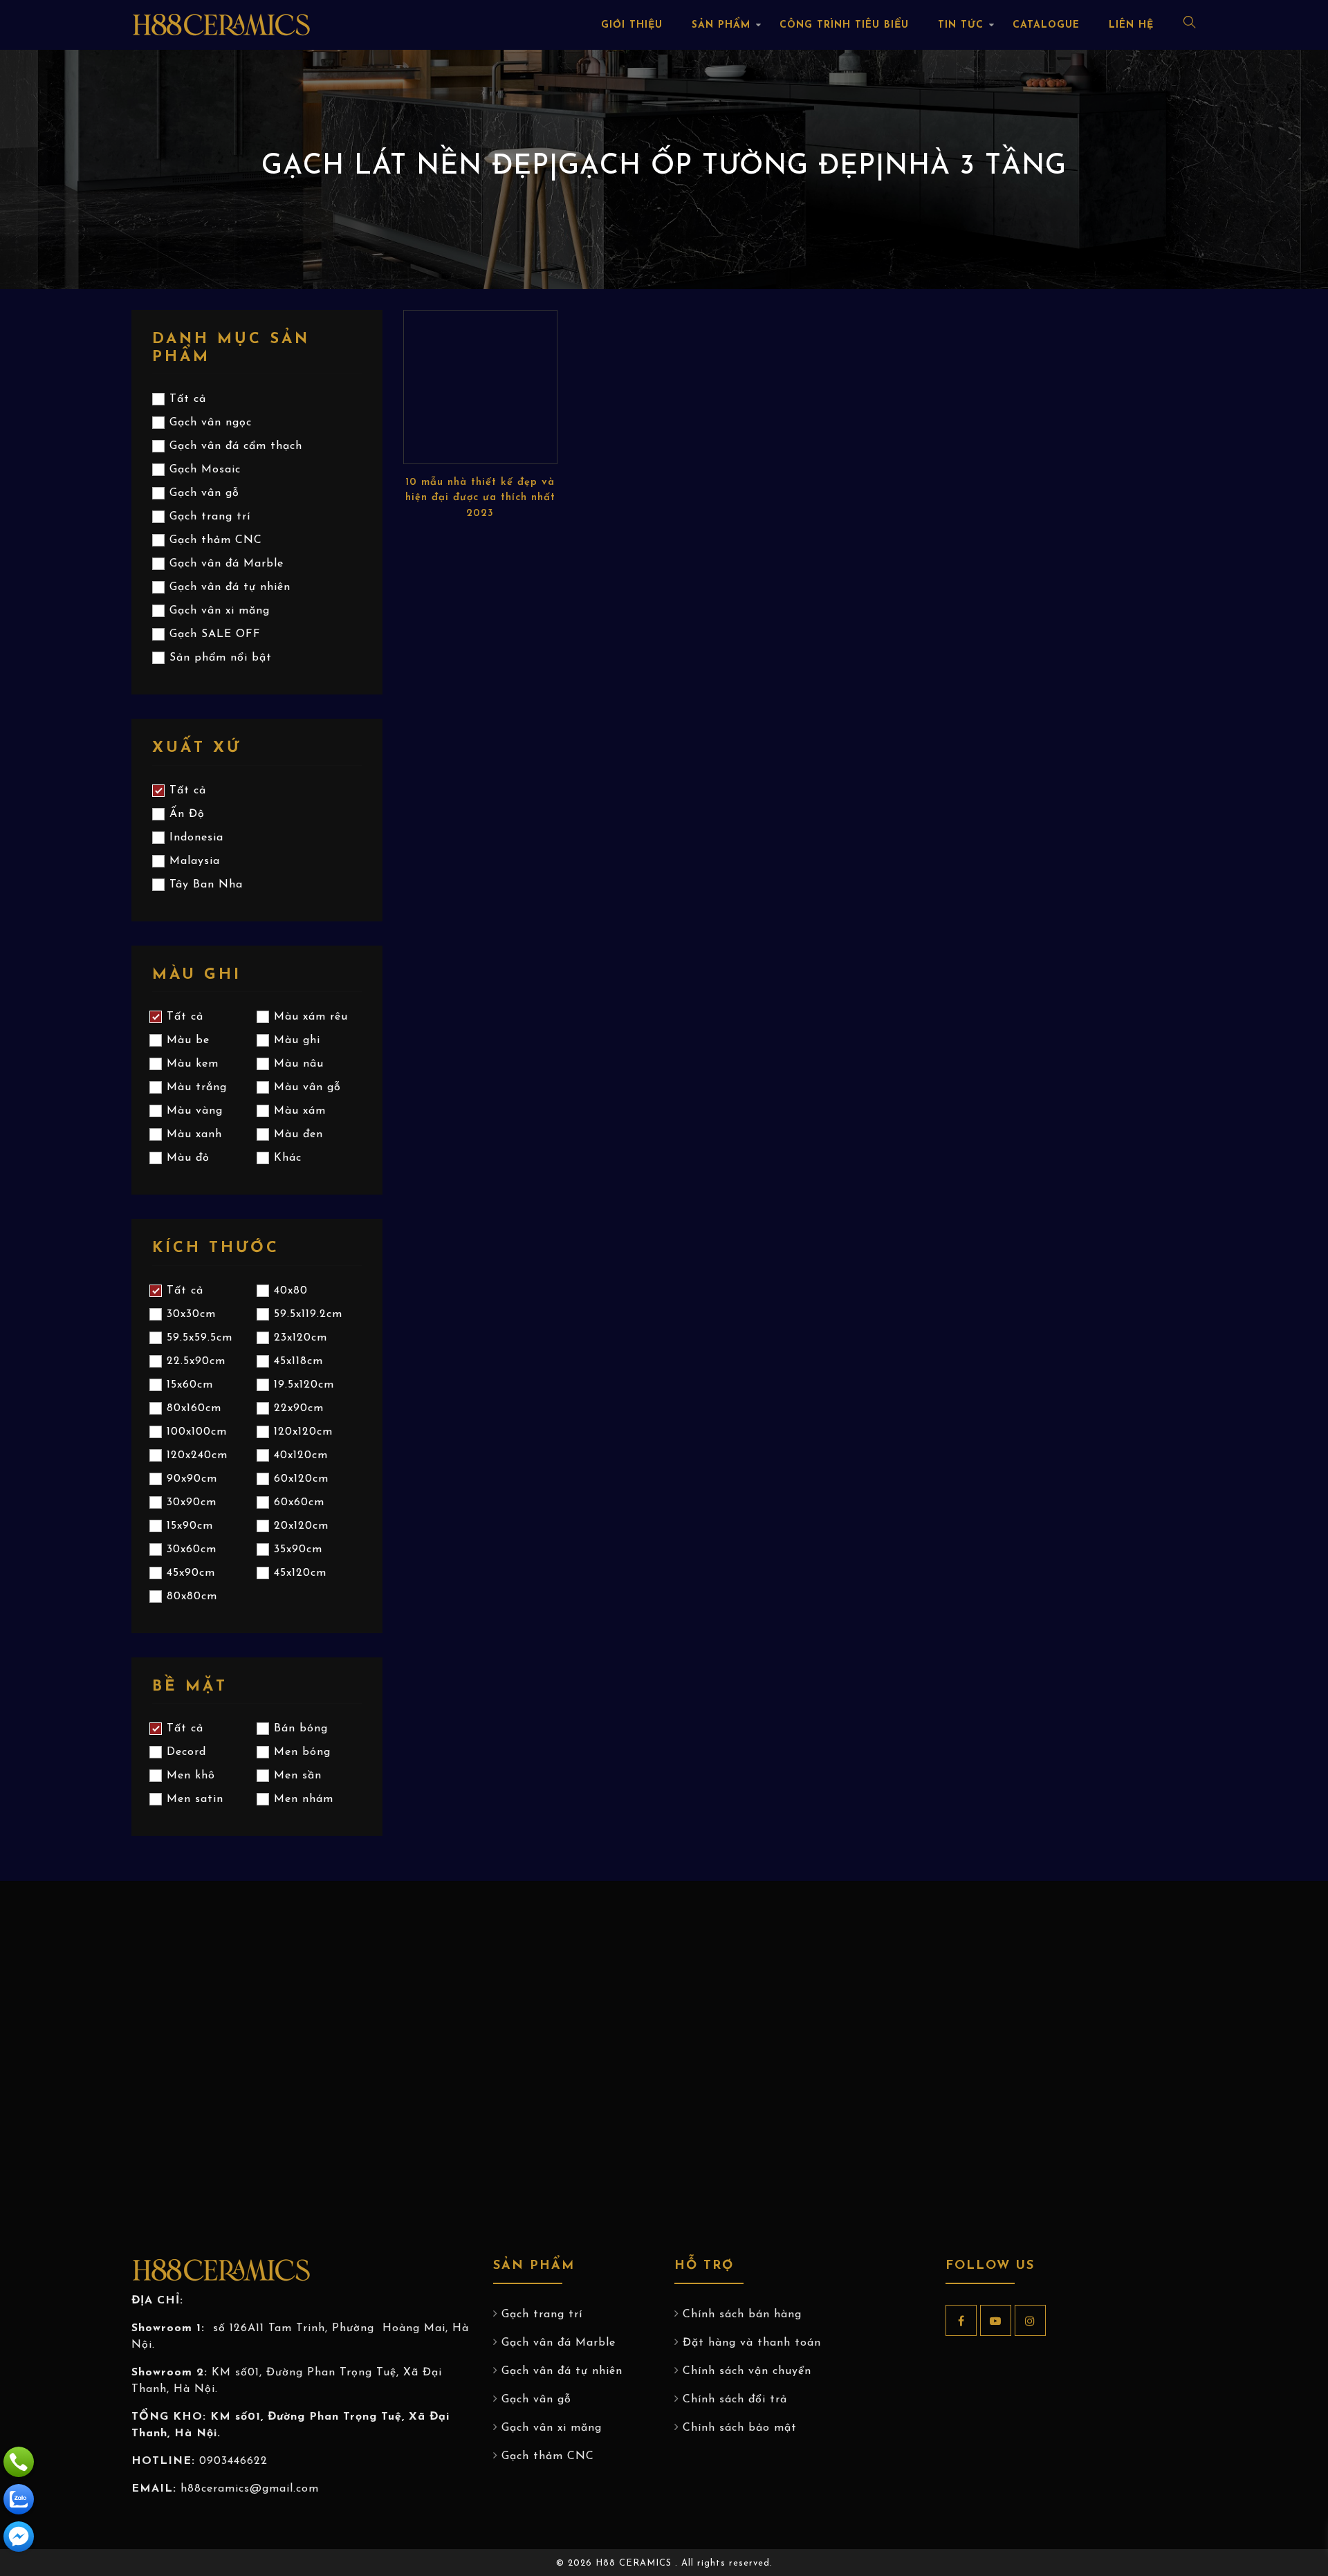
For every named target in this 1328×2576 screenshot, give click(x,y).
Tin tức (961, 25)
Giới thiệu (632, 25)
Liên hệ (1131, 25)
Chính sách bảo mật (740, 2428)
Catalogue (1046, 25)
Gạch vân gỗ (536, 2400)
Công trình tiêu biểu (844, 25)
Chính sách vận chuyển (747, 2371)
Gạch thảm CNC (548, 2456)
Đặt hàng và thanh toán (752, 2343)
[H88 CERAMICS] (221, 24)
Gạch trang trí (542, 2315)
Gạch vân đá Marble (559, 2343)
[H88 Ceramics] (19, 2537)
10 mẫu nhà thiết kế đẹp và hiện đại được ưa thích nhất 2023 (480, 498)
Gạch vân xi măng (552, 2428)
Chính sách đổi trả (735, 2400)
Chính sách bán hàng (742, 2315)
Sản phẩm (721, 25)
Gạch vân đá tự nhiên (562, 2371)
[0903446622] (19, 2462)
